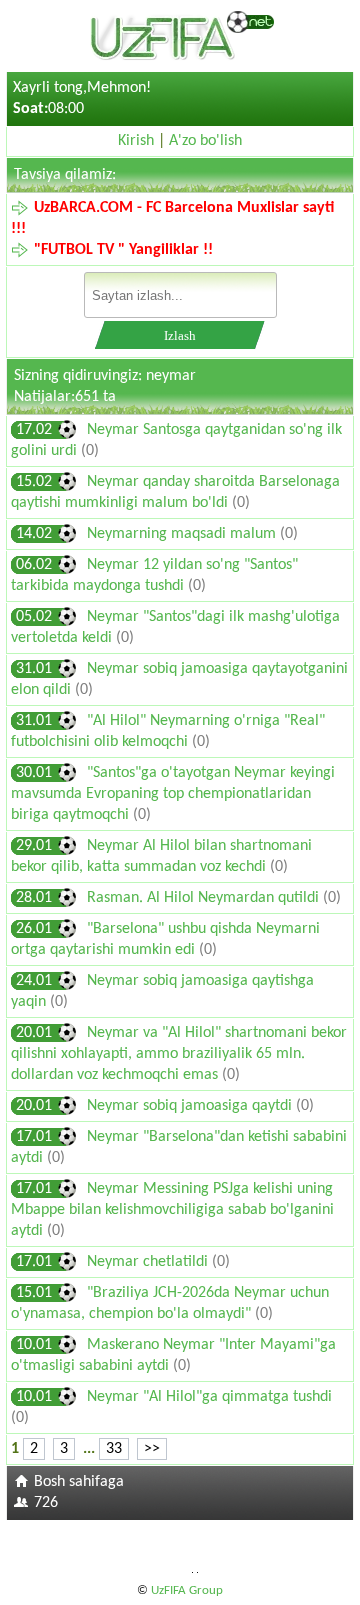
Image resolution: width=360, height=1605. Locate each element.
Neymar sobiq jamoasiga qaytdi (191, 1106)
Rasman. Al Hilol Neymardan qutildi (205, 898)
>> (152, 1449)
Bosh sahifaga (79, 1482)
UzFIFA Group (187, 1590)
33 (114, 1449)
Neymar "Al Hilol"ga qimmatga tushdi (209, 1397)
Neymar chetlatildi (149, 1262)
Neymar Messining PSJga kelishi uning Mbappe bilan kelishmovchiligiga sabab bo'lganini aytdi (172, 1210)
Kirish (136, 141)
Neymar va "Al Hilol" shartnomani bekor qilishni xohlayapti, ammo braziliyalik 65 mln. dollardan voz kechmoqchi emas (179, 1054)
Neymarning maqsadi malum (183, 534)
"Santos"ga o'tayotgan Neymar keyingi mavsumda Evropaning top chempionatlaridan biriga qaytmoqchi (173, 794)
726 (46, 1503)
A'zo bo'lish (205, 141)
